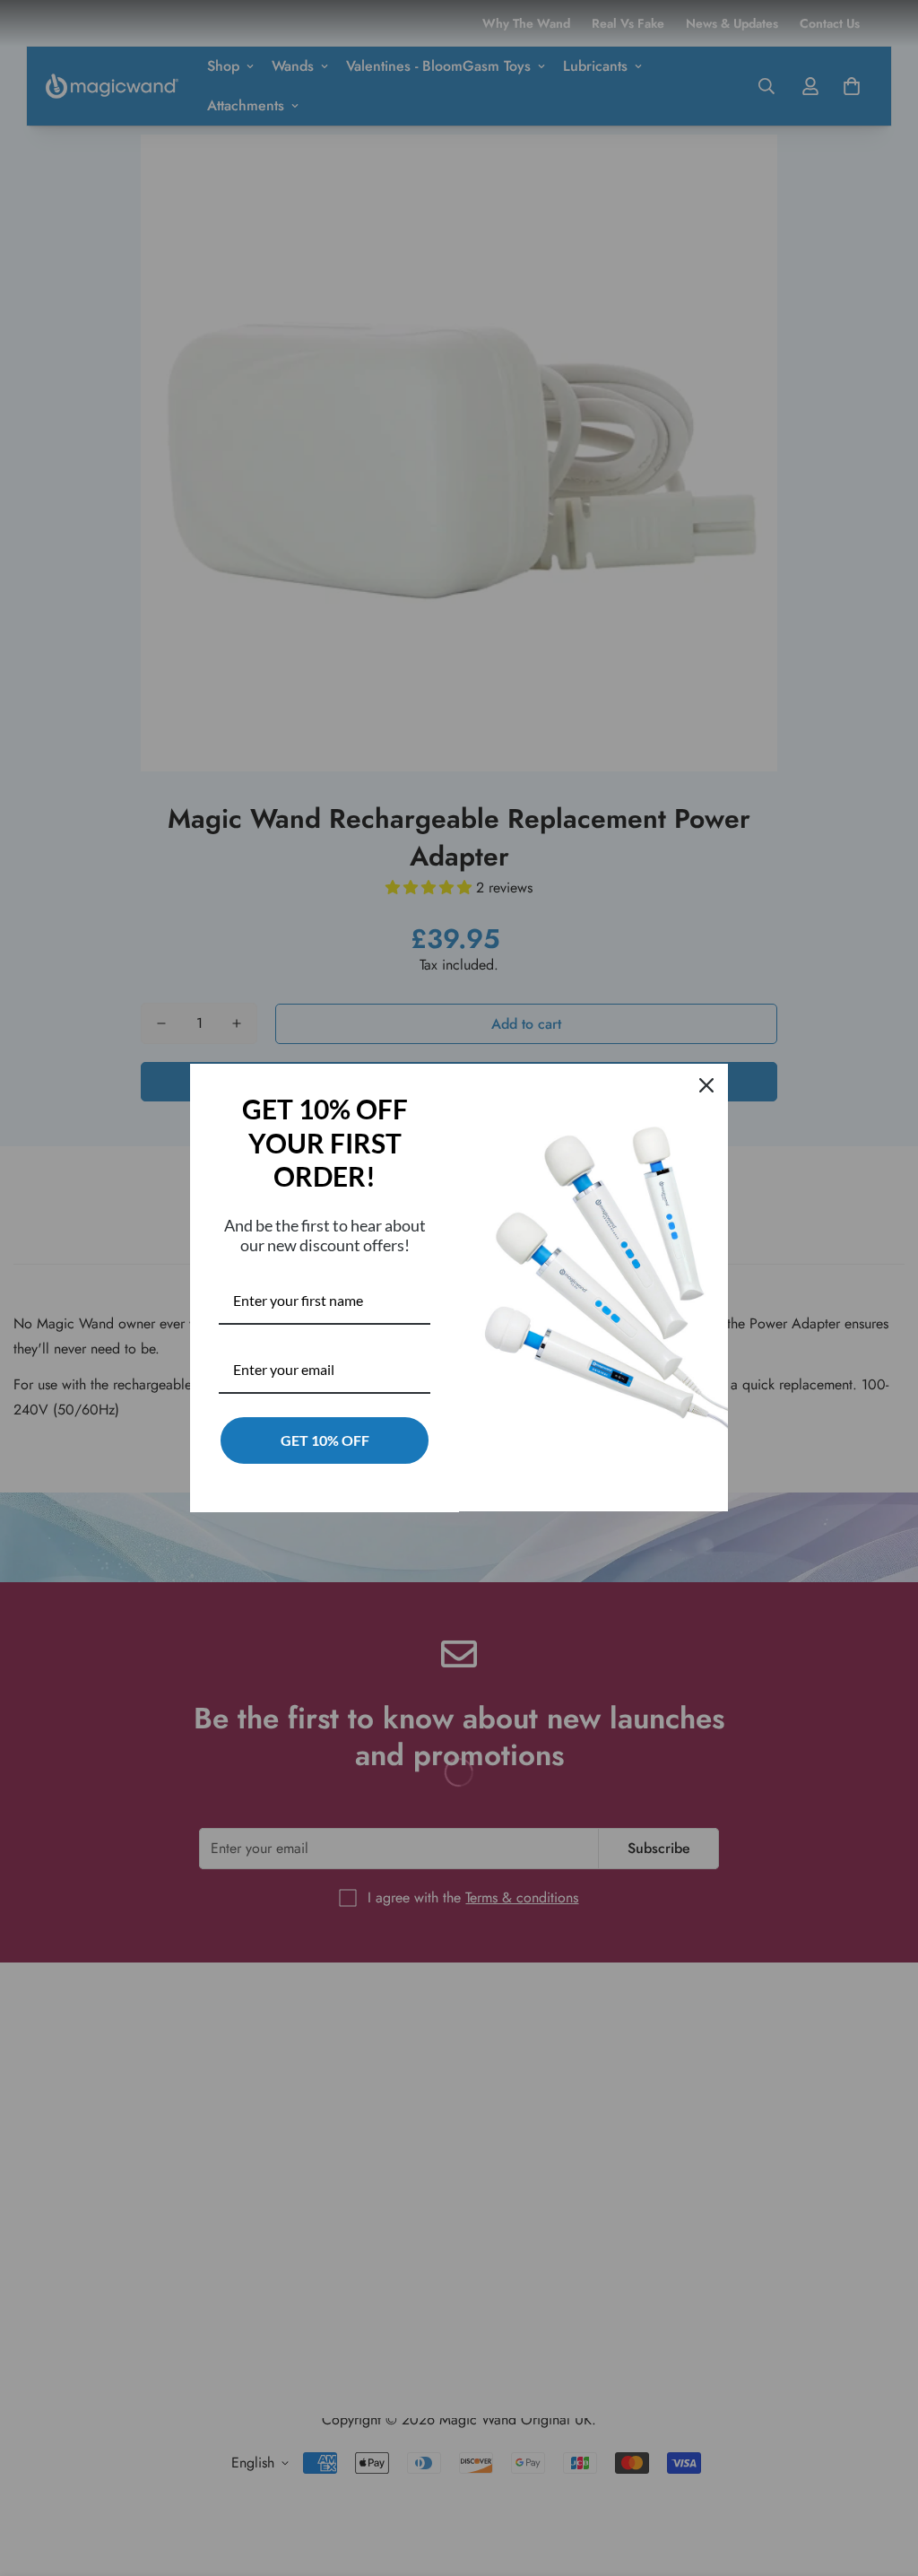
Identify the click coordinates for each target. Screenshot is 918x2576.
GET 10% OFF (325, 1440)
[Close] (706, 1085)
